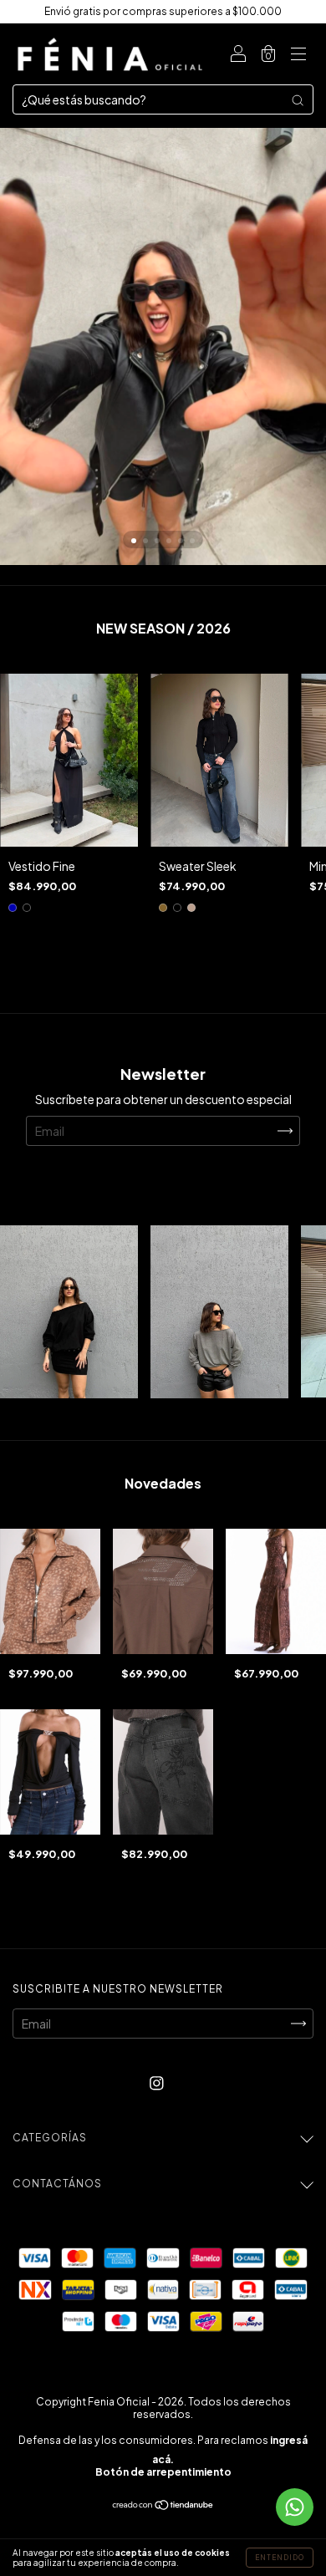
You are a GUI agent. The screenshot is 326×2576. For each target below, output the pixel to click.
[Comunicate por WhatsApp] (295, 2507)
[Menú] (298, 55)
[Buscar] (298, 99)
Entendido (280, 2558)
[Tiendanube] (163, 2506)
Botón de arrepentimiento (163, 2472)
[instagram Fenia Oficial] (157, 2083)
